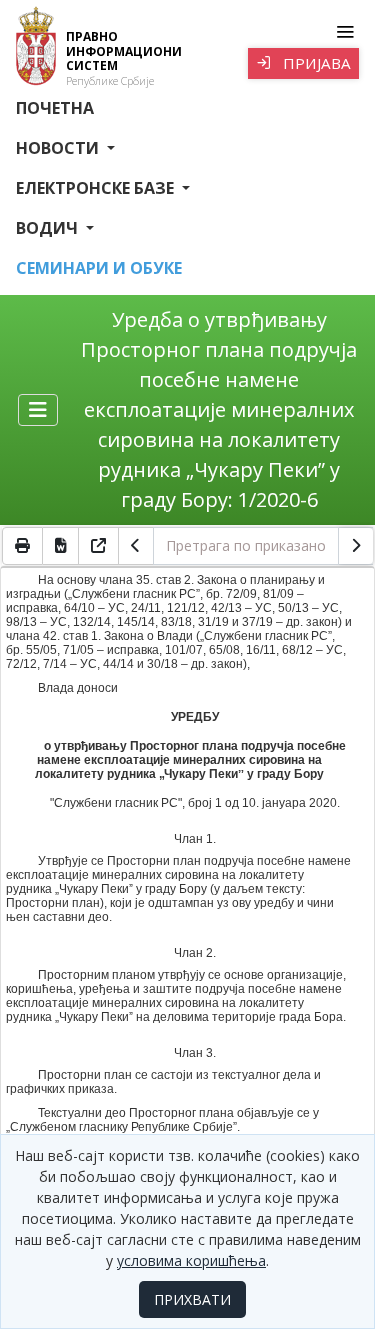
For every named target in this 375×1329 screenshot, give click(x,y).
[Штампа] (22, 546)
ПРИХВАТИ (192, 1299)
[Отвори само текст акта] (99, 546)
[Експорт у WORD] (61, 546)
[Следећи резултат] (356, 546)
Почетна (55, 108)
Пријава (315, 63)
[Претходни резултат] (136, 546)
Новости (59, 148)
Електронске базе (97, 188)
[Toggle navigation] (344, 32)
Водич (49, 228)
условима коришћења (191, 1260)
